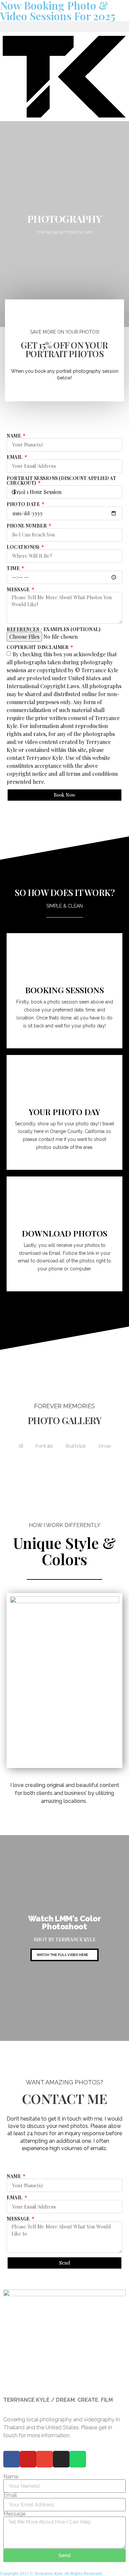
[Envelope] (82, 815)
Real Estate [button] (76, 1446)
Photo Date (24, 504)
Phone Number (27, 526)
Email (15, 457)
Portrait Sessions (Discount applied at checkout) (61, 481)
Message (19, 590)
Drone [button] (105, 1446)
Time (14, 568)
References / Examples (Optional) (53, 629)
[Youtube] (70, 815)
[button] (64, 27)
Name (14, 436)
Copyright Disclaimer (38, 647)
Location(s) (23, 547)
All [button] (20, 1446)
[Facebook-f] (47, 815)
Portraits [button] (44, 1446)
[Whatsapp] (78, 2459)
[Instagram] (59, 815)
